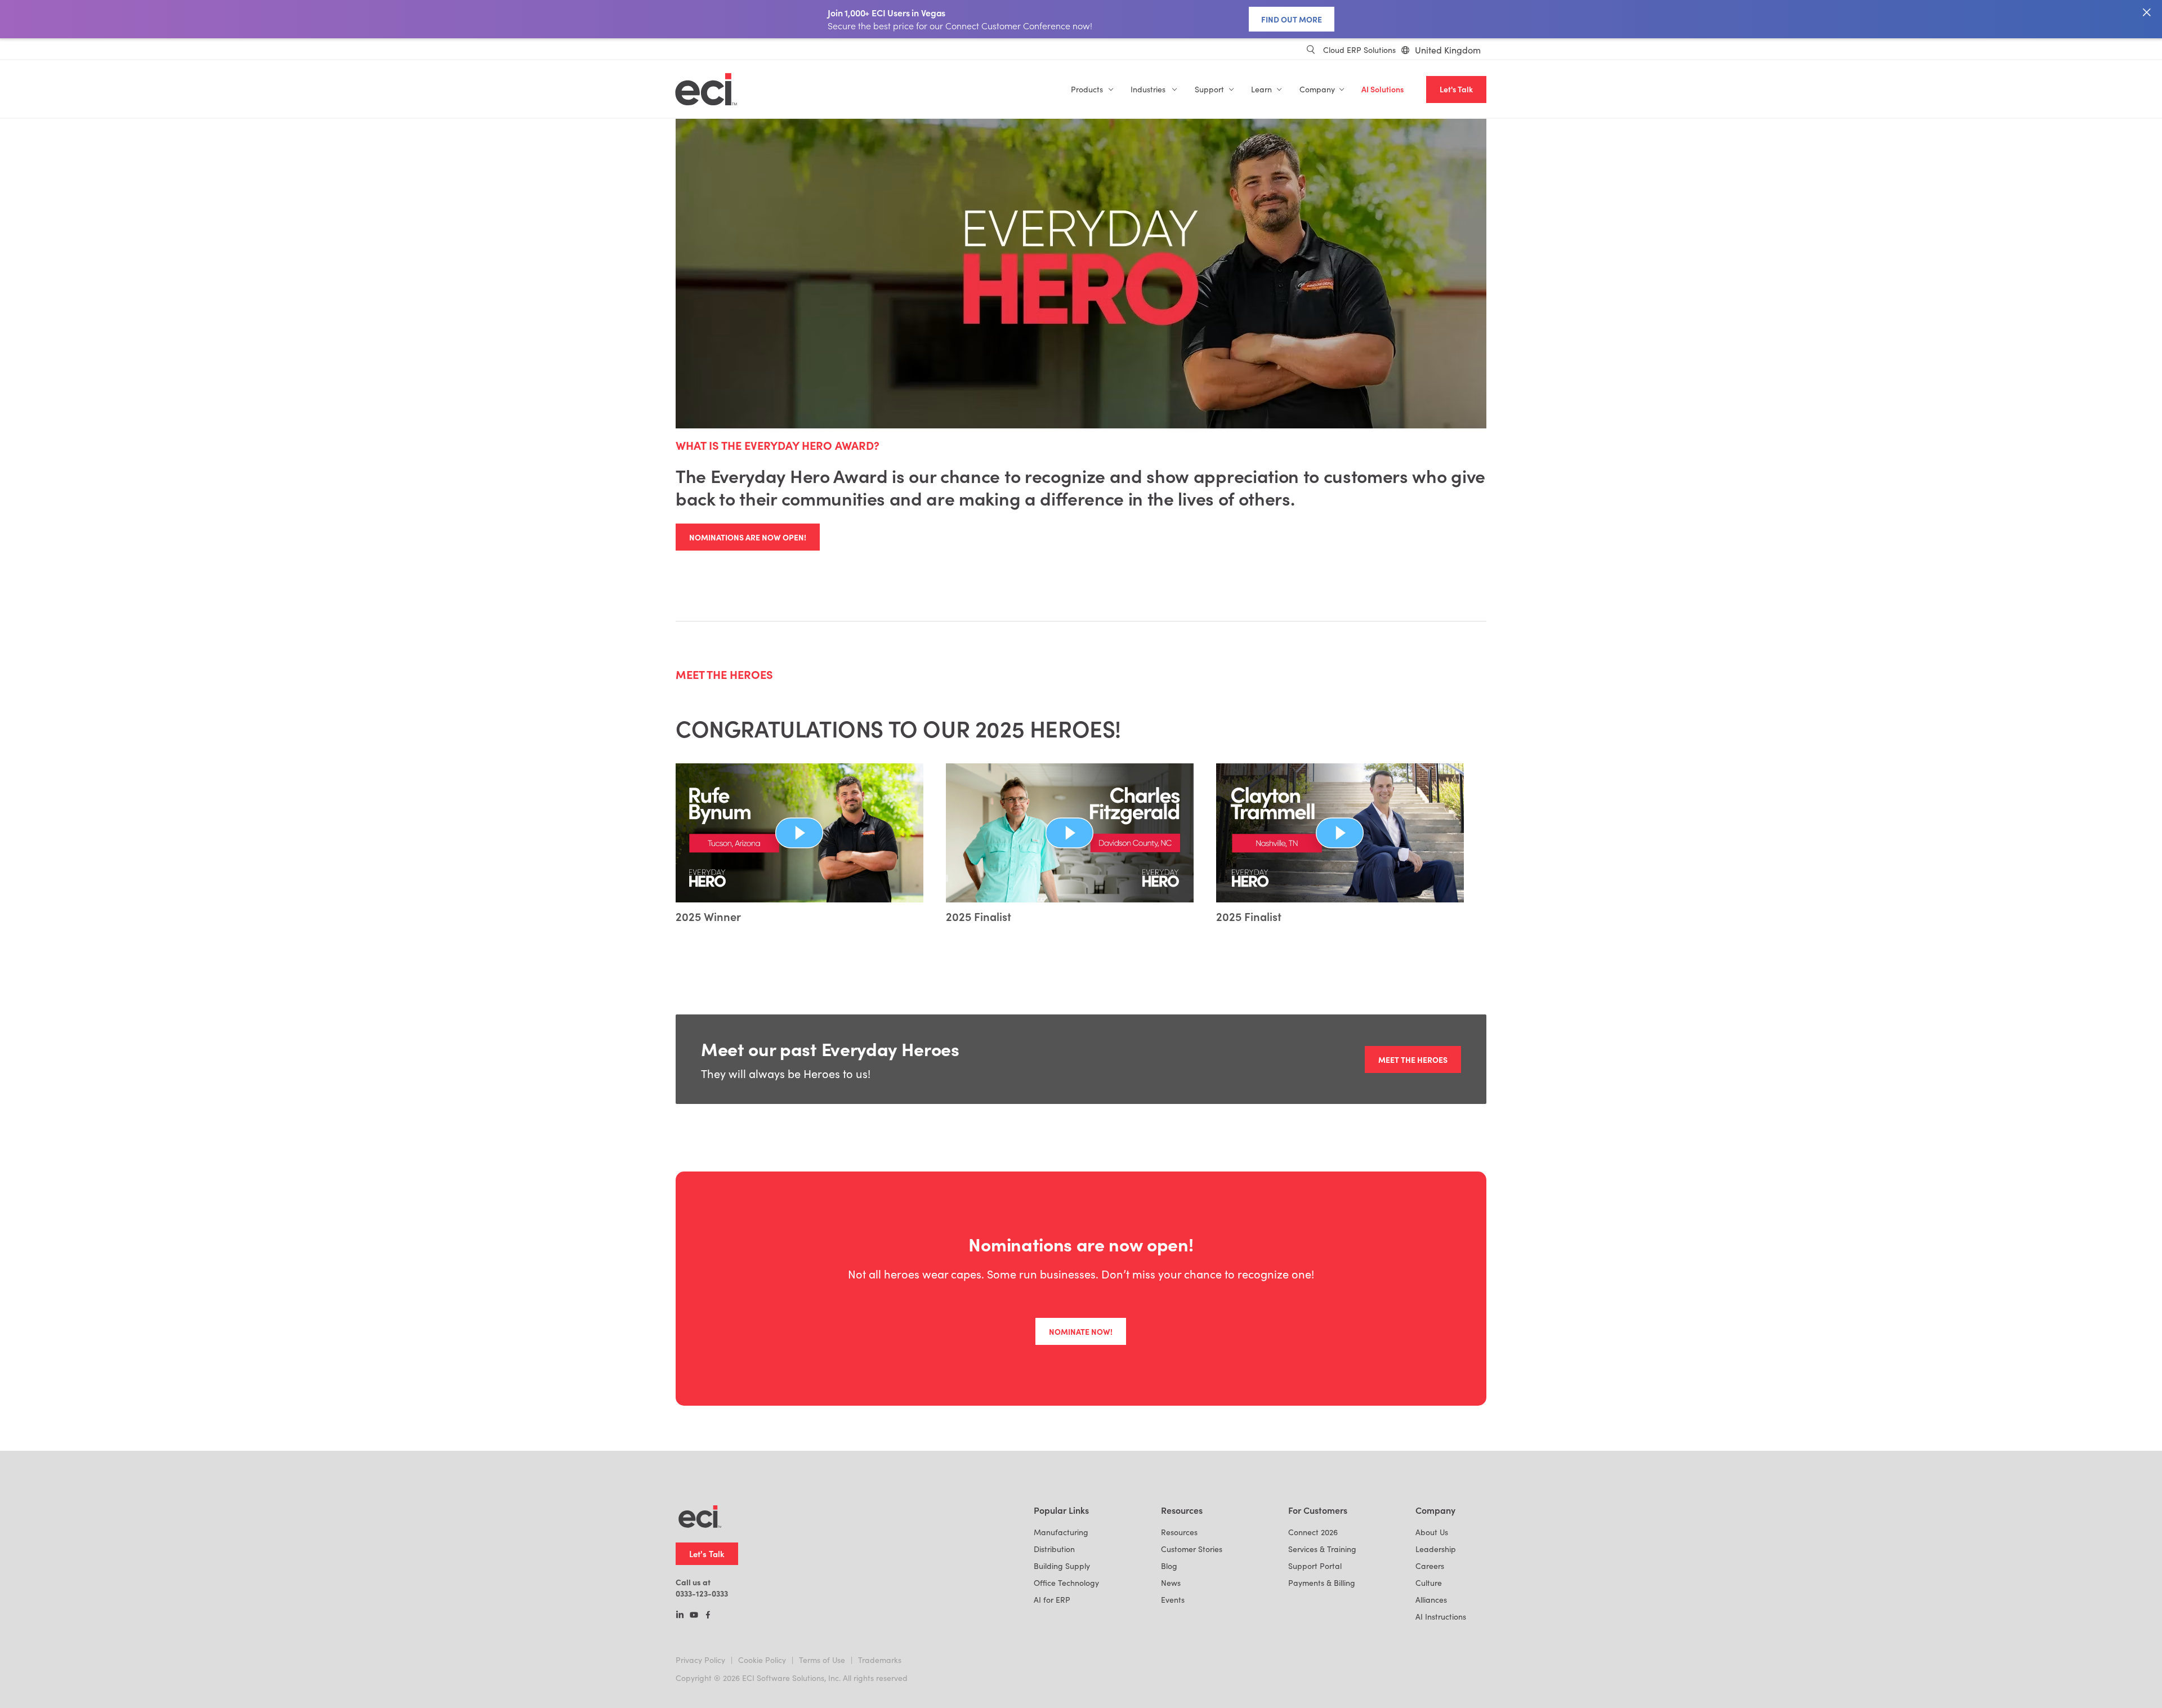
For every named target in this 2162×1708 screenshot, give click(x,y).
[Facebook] (708, 1616)
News (1171, 1583)
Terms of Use (822, 1660)
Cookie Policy (762, 1660)
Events (1173, 1600)
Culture (1429, 1583)
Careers (1430, 1566)
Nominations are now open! (748, 537)
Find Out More (1292, 19)
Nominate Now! (1081, 1331)
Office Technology (1066, 1583)
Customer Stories (1192, 1549)
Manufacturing (1061, 1532)
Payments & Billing (1322, 1583)
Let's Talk (1456, 89)
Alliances (1431, 1600)
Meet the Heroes (1413, 1059)
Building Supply (1062, 1566)
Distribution (1054, 1549)
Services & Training (1322, 1549)
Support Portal (1315, 1566)
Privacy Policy (700, 1660)
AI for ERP (1052, 1600)
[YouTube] (694, 1616)
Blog (1169, 1566)
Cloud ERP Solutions (1359, 50)
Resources (1179, 1532)
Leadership (1436, 1549)
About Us (1432, 1532)
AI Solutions (1382, 89)
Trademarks (880, 1660)
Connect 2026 (1313, 1532)
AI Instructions (1441, 1617)
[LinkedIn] (680, 1616)
